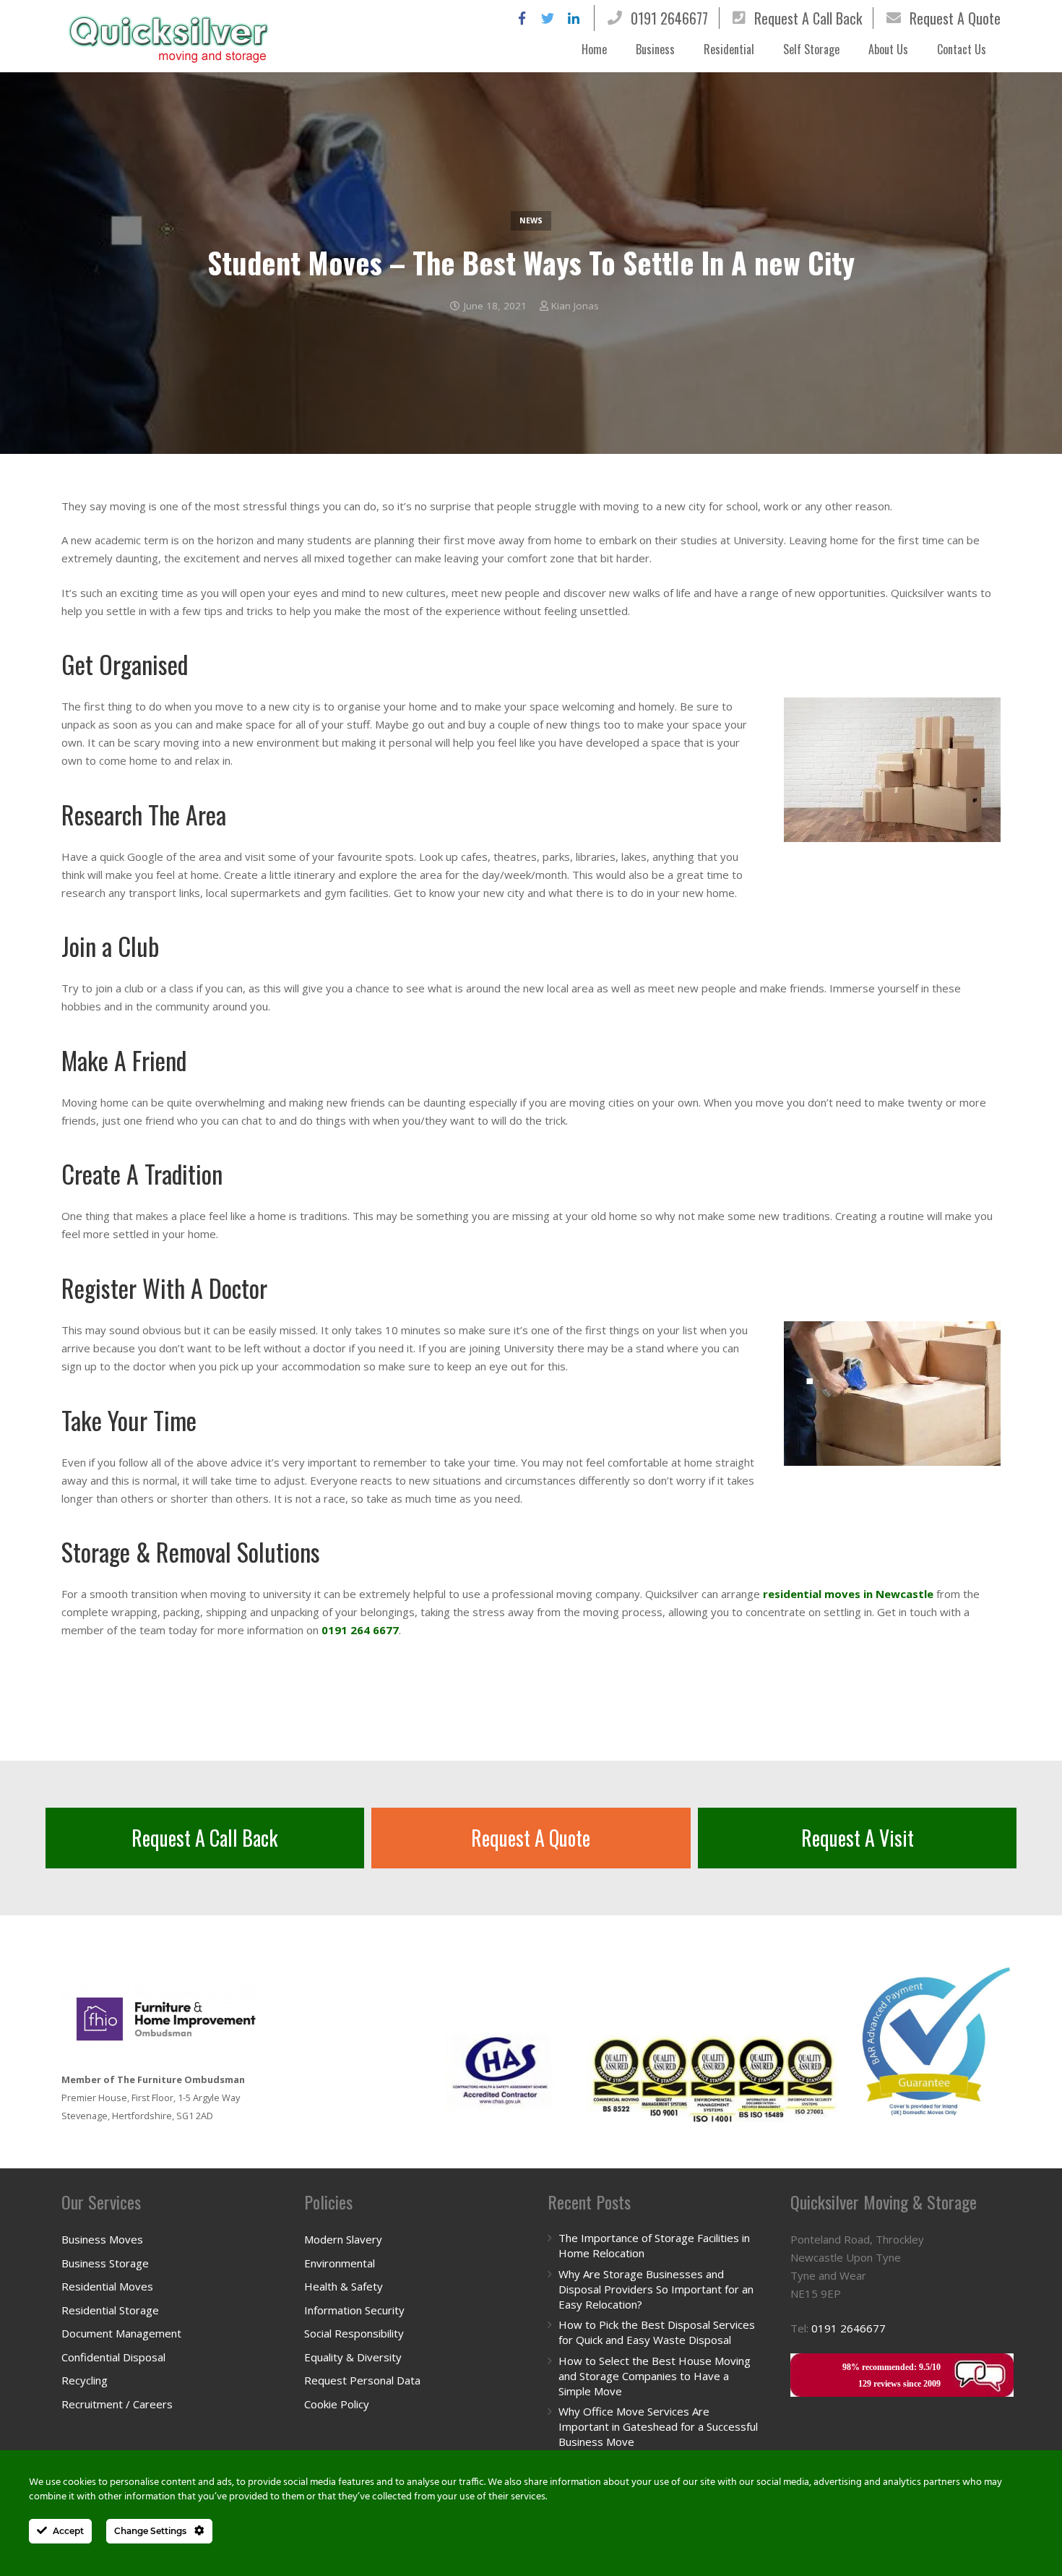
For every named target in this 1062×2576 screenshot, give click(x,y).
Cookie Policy (337, 2404)
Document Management (121, 2333)
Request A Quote (955, 18)
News (531, 220)
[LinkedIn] (574, 18)
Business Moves (102, 2239)
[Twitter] (548, 18)
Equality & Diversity (353, 2357)
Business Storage (105, 2263)
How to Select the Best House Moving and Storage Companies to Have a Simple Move (655, 2376)
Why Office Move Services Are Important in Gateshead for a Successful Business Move (658, 2426)
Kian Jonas (575, 306)
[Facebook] (522, 18)
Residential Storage (110, 2310)
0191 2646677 (669, 18)
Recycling (85, 2380)
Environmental (340, 2263)
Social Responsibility (354, 2333)
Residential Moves (107, 2286)
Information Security (354, 2310)
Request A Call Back (808, 18)
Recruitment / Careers (117, 2404)
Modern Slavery (343, 2239)
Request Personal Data (362, 2380)
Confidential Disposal (113, 2357)
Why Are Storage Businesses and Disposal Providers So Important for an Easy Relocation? (656, 2289)
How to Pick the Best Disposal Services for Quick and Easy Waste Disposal (657, 2332)
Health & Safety (344, 2286)
